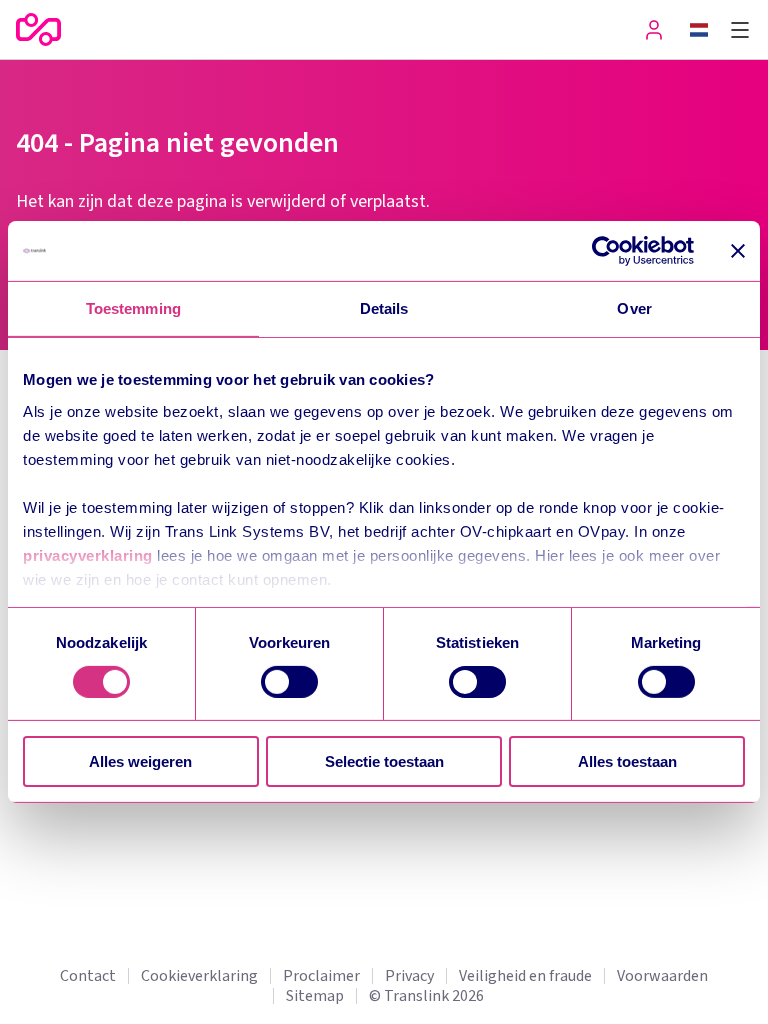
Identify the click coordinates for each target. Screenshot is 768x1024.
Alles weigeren (140, 761)
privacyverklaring (88, 554)
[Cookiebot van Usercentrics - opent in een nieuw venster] (606, 251)
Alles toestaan (627, 761)
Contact (88, 976)
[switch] (289, 682)
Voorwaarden (662, 976)
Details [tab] (384, 308)
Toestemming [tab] (133, 308)
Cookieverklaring (199, 976)
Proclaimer (321, 976)
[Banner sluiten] (738, 251)
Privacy (409, 976)
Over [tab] (634, 308)
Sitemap (315, 996)
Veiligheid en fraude (525, 976)
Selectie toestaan (384, 761)
